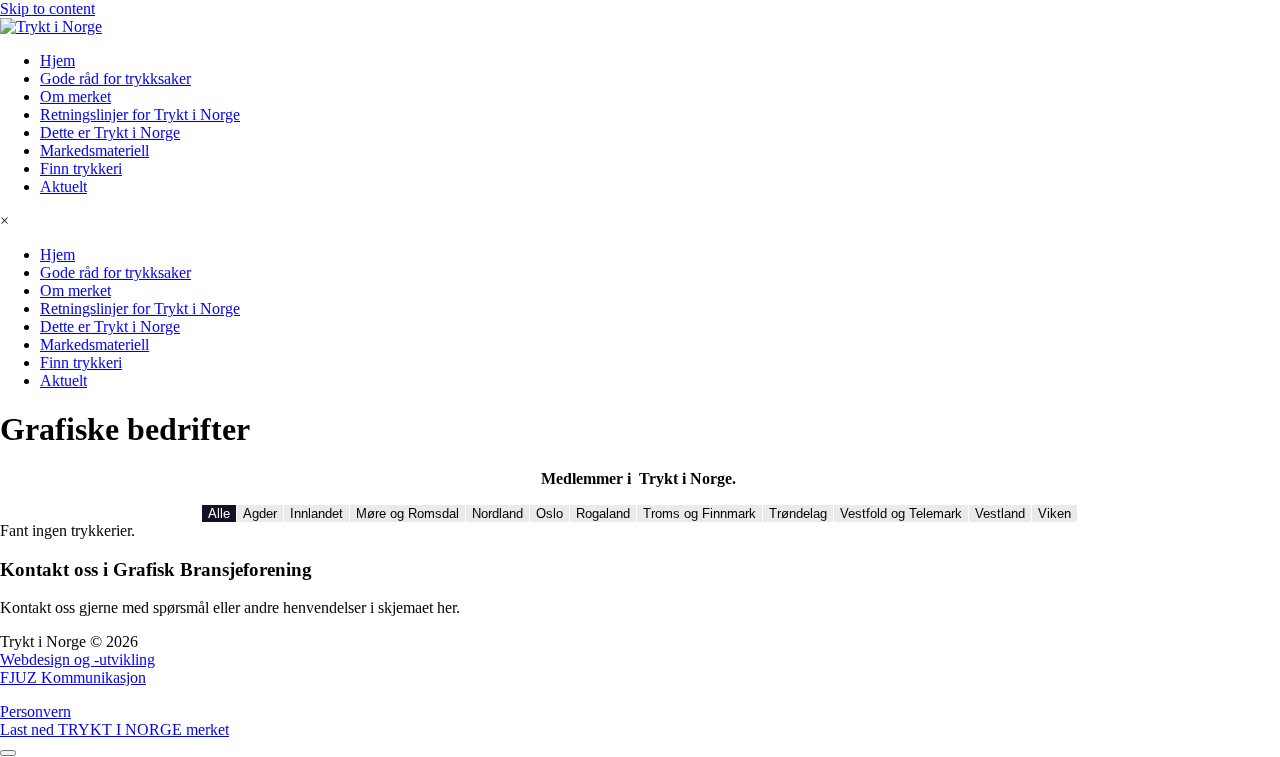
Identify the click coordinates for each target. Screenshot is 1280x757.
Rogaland (603, 513)
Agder (260, 513)
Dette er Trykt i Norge (110, 132)
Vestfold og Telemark (901, 513)
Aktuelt (63, 186)
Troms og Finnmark (699, 513)
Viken (1054, 513)
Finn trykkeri (81, 168)
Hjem (57, 60)
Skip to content (47, 8)
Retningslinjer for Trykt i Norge (140, 114)
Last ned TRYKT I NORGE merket (114, 729)
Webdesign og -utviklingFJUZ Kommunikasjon (77, 668)
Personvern (35, 711)
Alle (219, 513)
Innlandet (316, 513)
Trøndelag (798, 513)
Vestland (1000, 513)
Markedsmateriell (94, 150)
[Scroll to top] (8, 753)
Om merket (75, 96)
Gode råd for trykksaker (115, 78)
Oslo (549, 513)
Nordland (497, 513)
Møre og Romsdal (407, 513)
